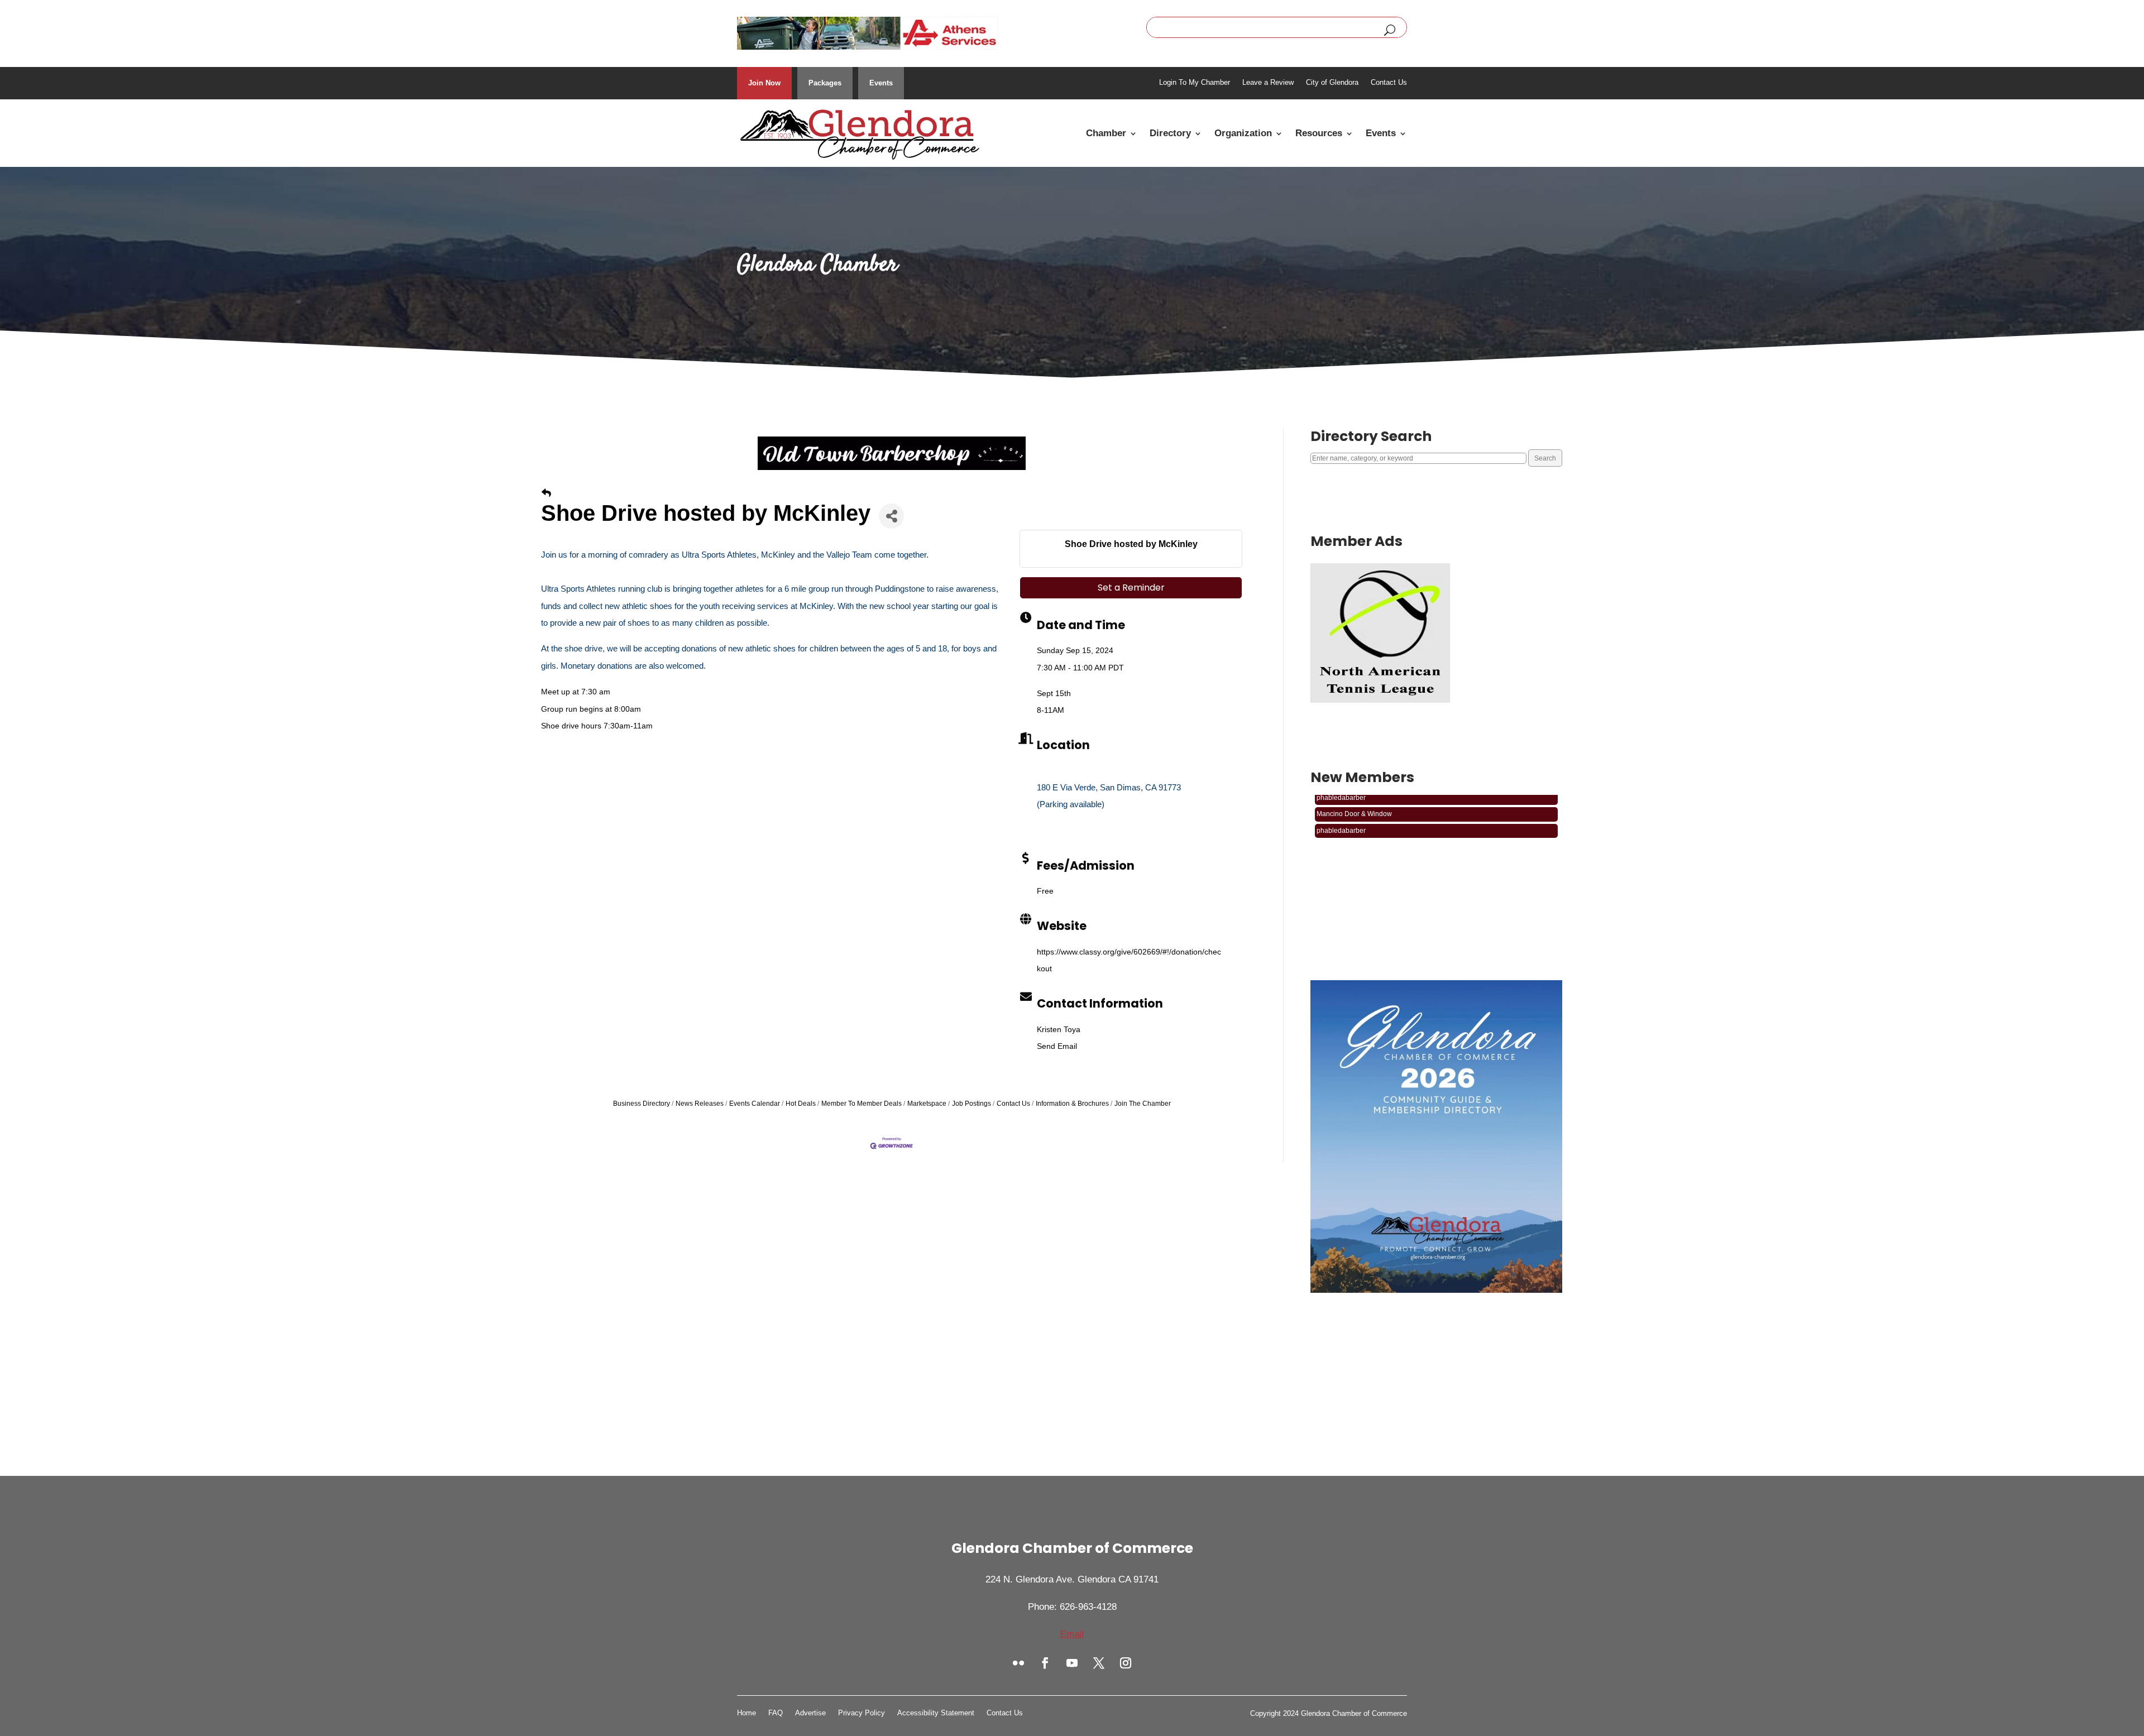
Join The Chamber (1143, 1104)
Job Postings (971, 1104)
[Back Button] (546, 493)
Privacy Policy (862, 1713)
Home (746, 1713)
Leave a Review (1268, 83)
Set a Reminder (1131, 588)
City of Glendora (1332, 83)
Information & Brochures (1072, 1104)
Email (1072, 1634)
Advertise (810, 1713)
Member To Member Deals (862, 1104)
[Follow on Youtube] (1072, 1663)
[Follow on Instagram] (1126, 1663)
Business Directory (642, 1104)
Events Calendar (755, 1104)
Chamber (1106, 133)
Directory (1170, 133)
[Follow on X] (1099, 1663)
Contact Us (1389, 83)
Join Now (764, 83)
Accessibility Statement (936, 1713)
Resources (1319, 133)
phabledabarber (1341, 802)
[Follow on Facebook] (1045, 1663)
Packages (825, 83)
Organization (1243, 133)
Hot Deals (801, 1104)
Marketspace (927, 1104)
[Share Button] (891, 516)
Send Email (1057, 1046)
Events (881, 83)
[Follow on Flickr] (1018, 1663)
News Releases (700, 1104)
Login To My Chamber (1195, 83)
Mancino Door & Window (1354, 818)
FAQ (776, 1713)
